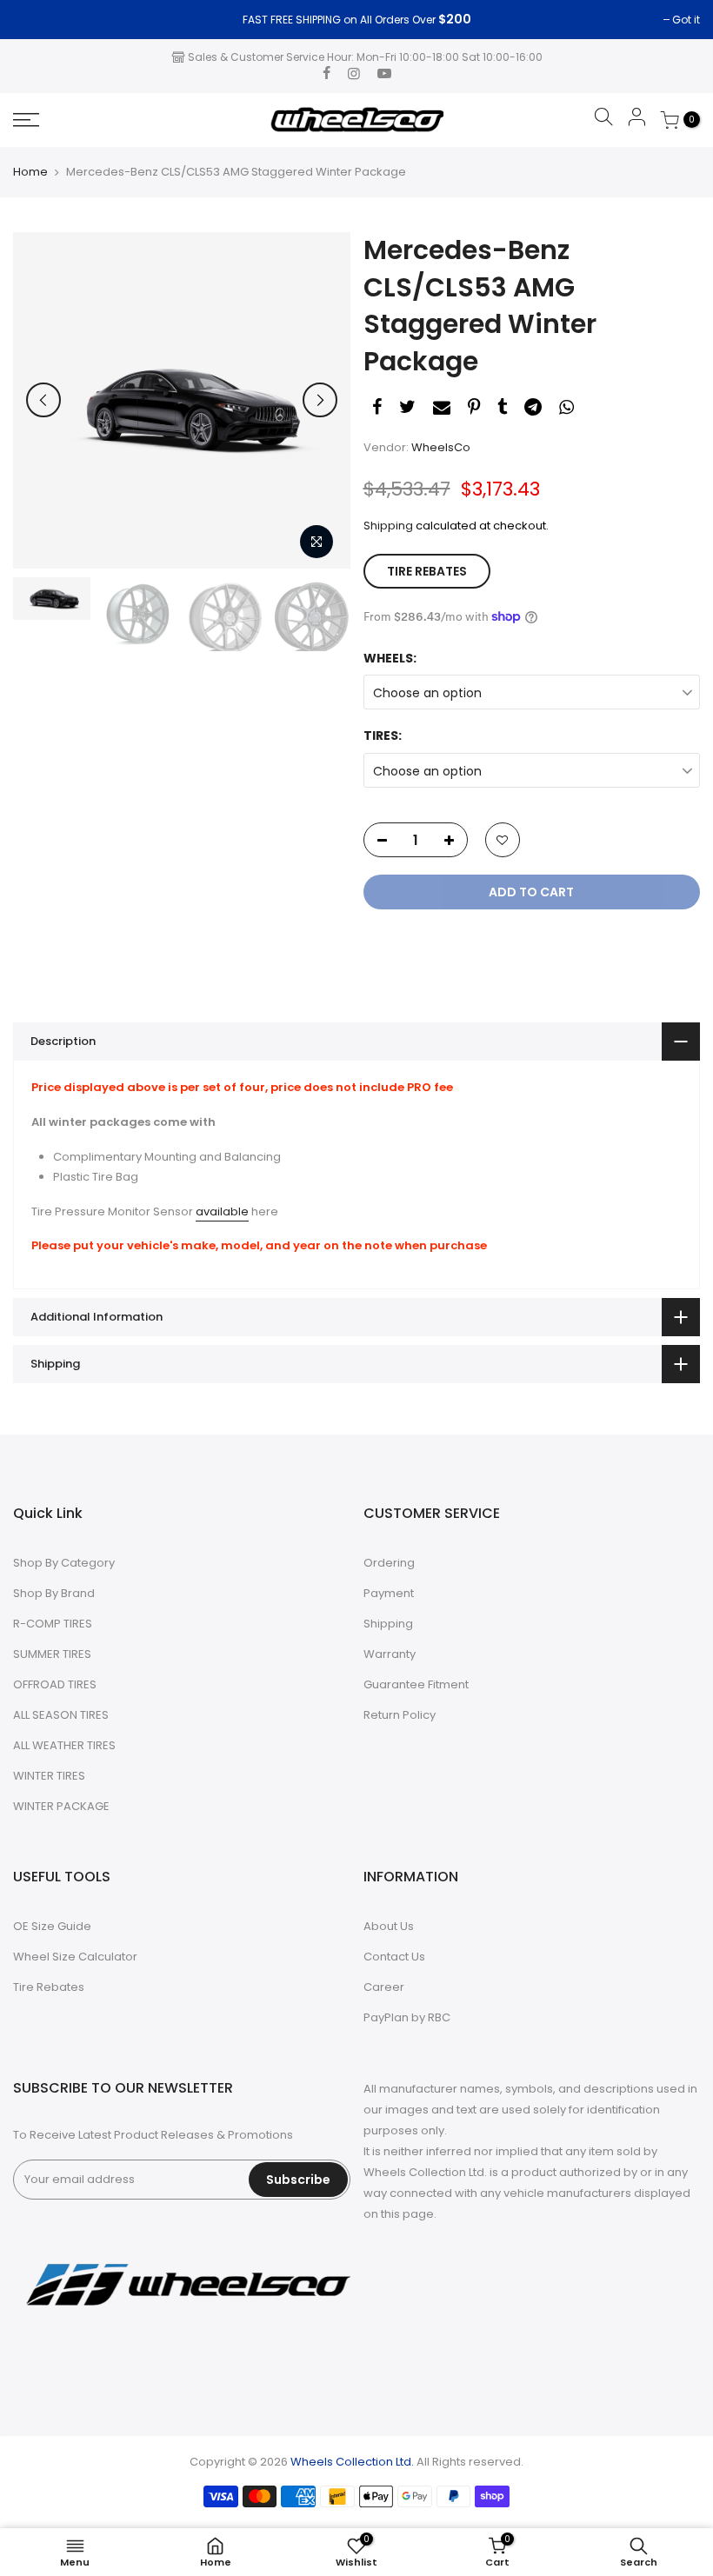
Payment (389, 1593)
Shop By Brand (54, 1593)
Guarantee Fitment (416, 1684)
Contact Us (394, 1957)
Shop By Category (64, 1563)
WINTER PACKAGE (61, 1806)
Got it (36, 20)
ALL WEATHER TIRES (64, 1745)
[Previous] (43, 400)
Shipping (388, 526)
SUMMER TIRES (52, 1654)
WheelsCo (441, 447)
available (222, 1211)
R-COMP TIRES (53, 1624)
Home (30, 172)
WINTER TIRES (49, 1776)
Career (384, 1987)
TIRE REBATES (427, 571)
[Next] (320, 400)
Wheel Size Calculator (75, 1957)
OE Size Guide (52, 1926)
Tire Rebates (49, 1987)
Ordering (389, 1563)
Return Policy (400, 1715)
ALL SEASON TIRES (61, 1715)
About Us (389, 1926)
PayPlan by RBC (407, 2017)
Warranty (390, 1654)
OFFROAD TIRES (55, 1684)
